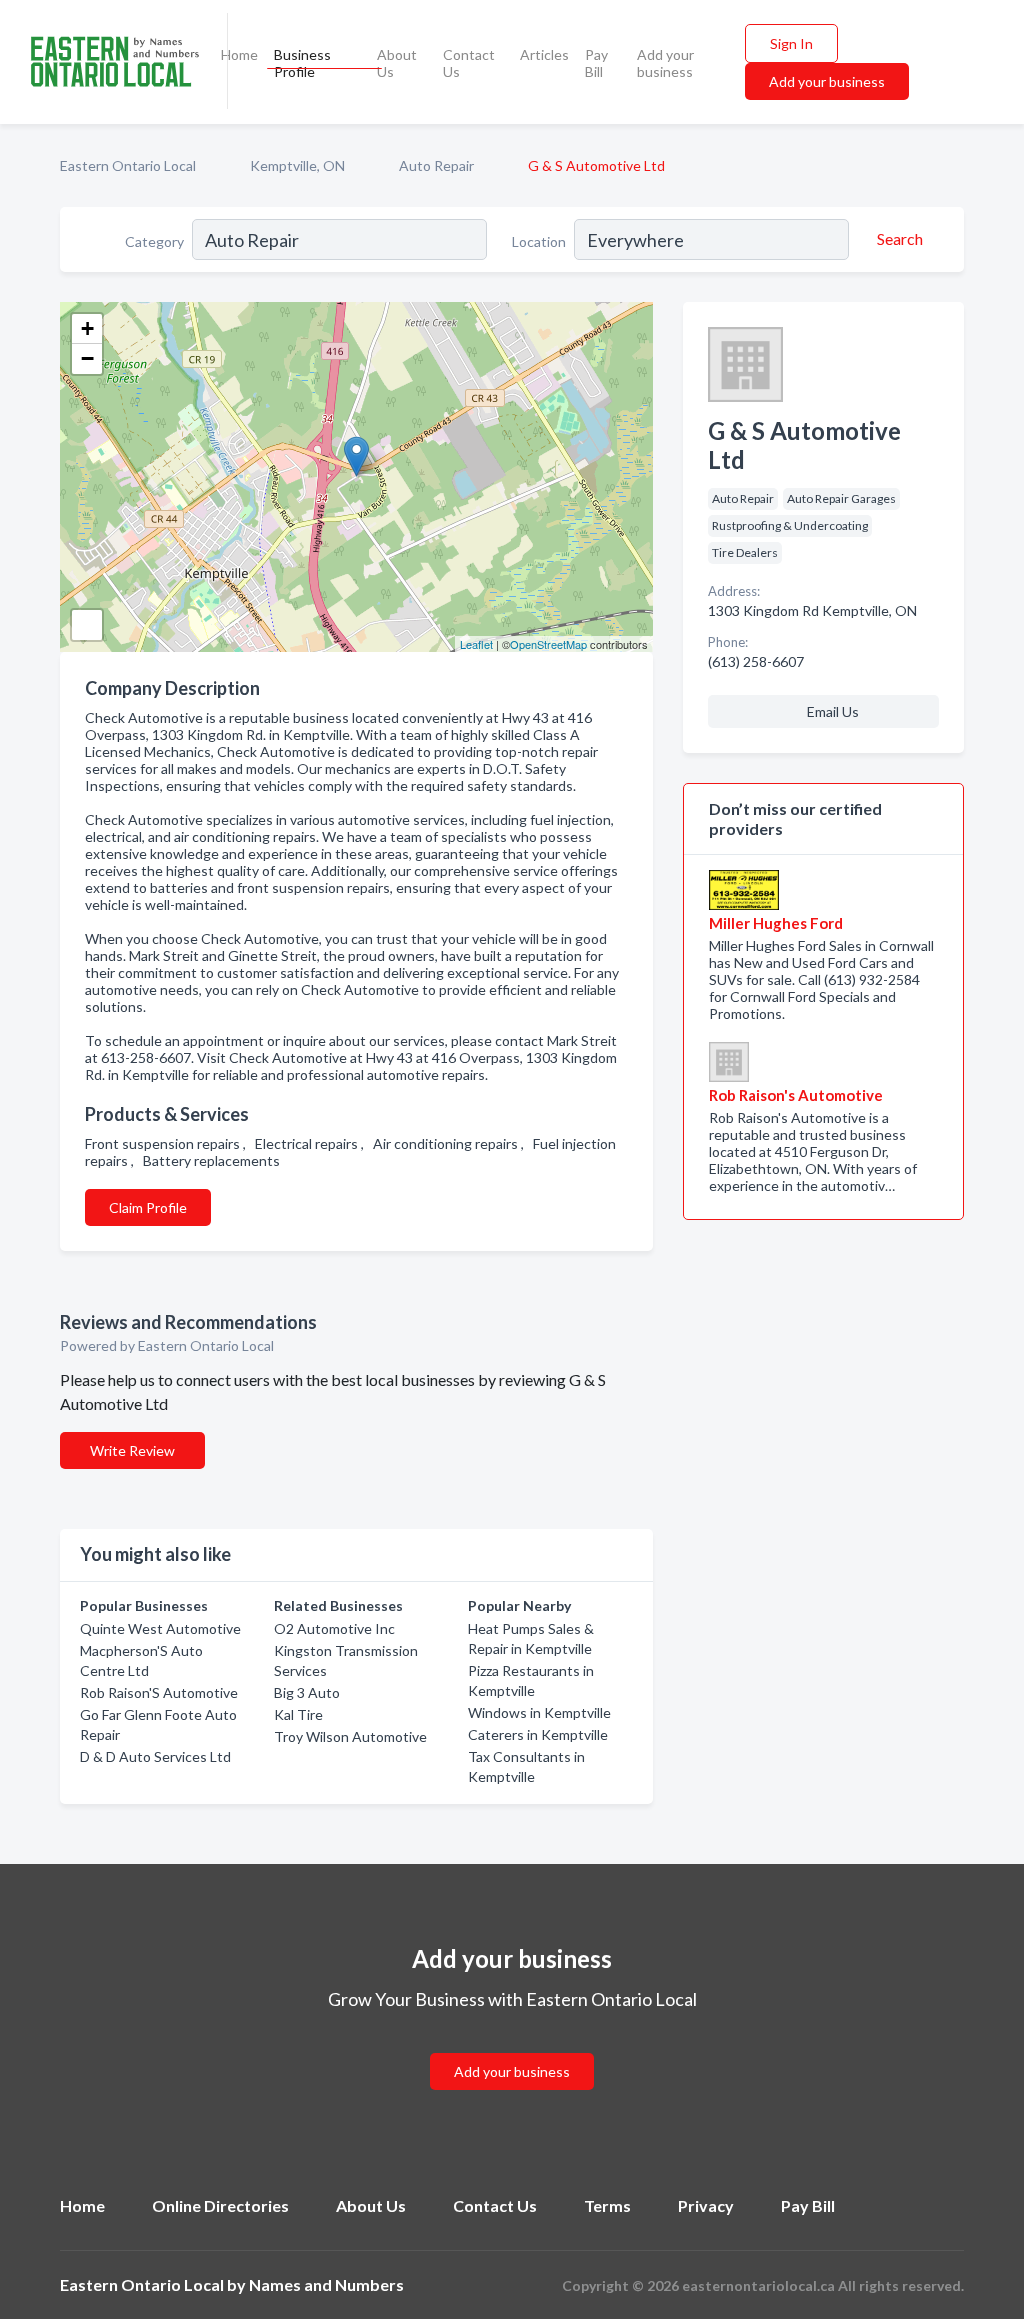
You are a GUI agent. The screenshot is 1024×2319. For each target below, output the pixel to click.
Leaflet (476, 644)
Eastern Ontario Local (128, 165)
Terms (607, 2205)
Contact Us (469, 63)
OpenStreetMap (548, 644)
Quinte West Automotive (160, 1628)
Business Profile (302, 63)
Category (154, 241)
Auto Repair (436, 165)
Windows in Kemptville (539, 1712)
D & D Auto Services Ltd (155, 1756)
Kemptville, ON (297, 165)
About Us (397, 63)
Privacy (706, 2205)
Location (539, 241)
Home (239, 54)
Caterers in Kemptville (538, 1734)
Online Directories (220, 2205)
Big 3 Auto (307, 1692)
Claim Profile (148, 1207)
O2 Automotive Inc (334, 1628)
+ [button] (87, 328)
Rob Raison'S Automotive (159, 1692)
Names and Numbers (326, 2284)
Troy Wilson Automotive (350, 1736)
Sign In (791, 43)
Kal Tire (298, 1714)
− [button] (87, 358)
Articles (544, 54)
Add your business (665, 63)
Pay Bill (596, 63)
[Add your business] (512, 2047)
